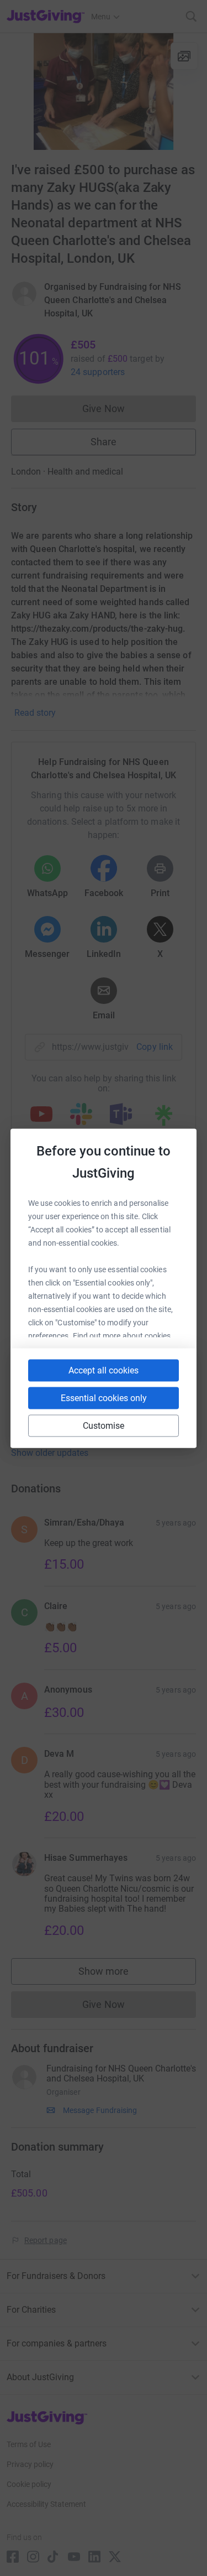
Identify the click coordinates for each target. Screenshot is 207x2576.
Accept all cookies (104, 1370)
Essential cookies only (104, 1398)
